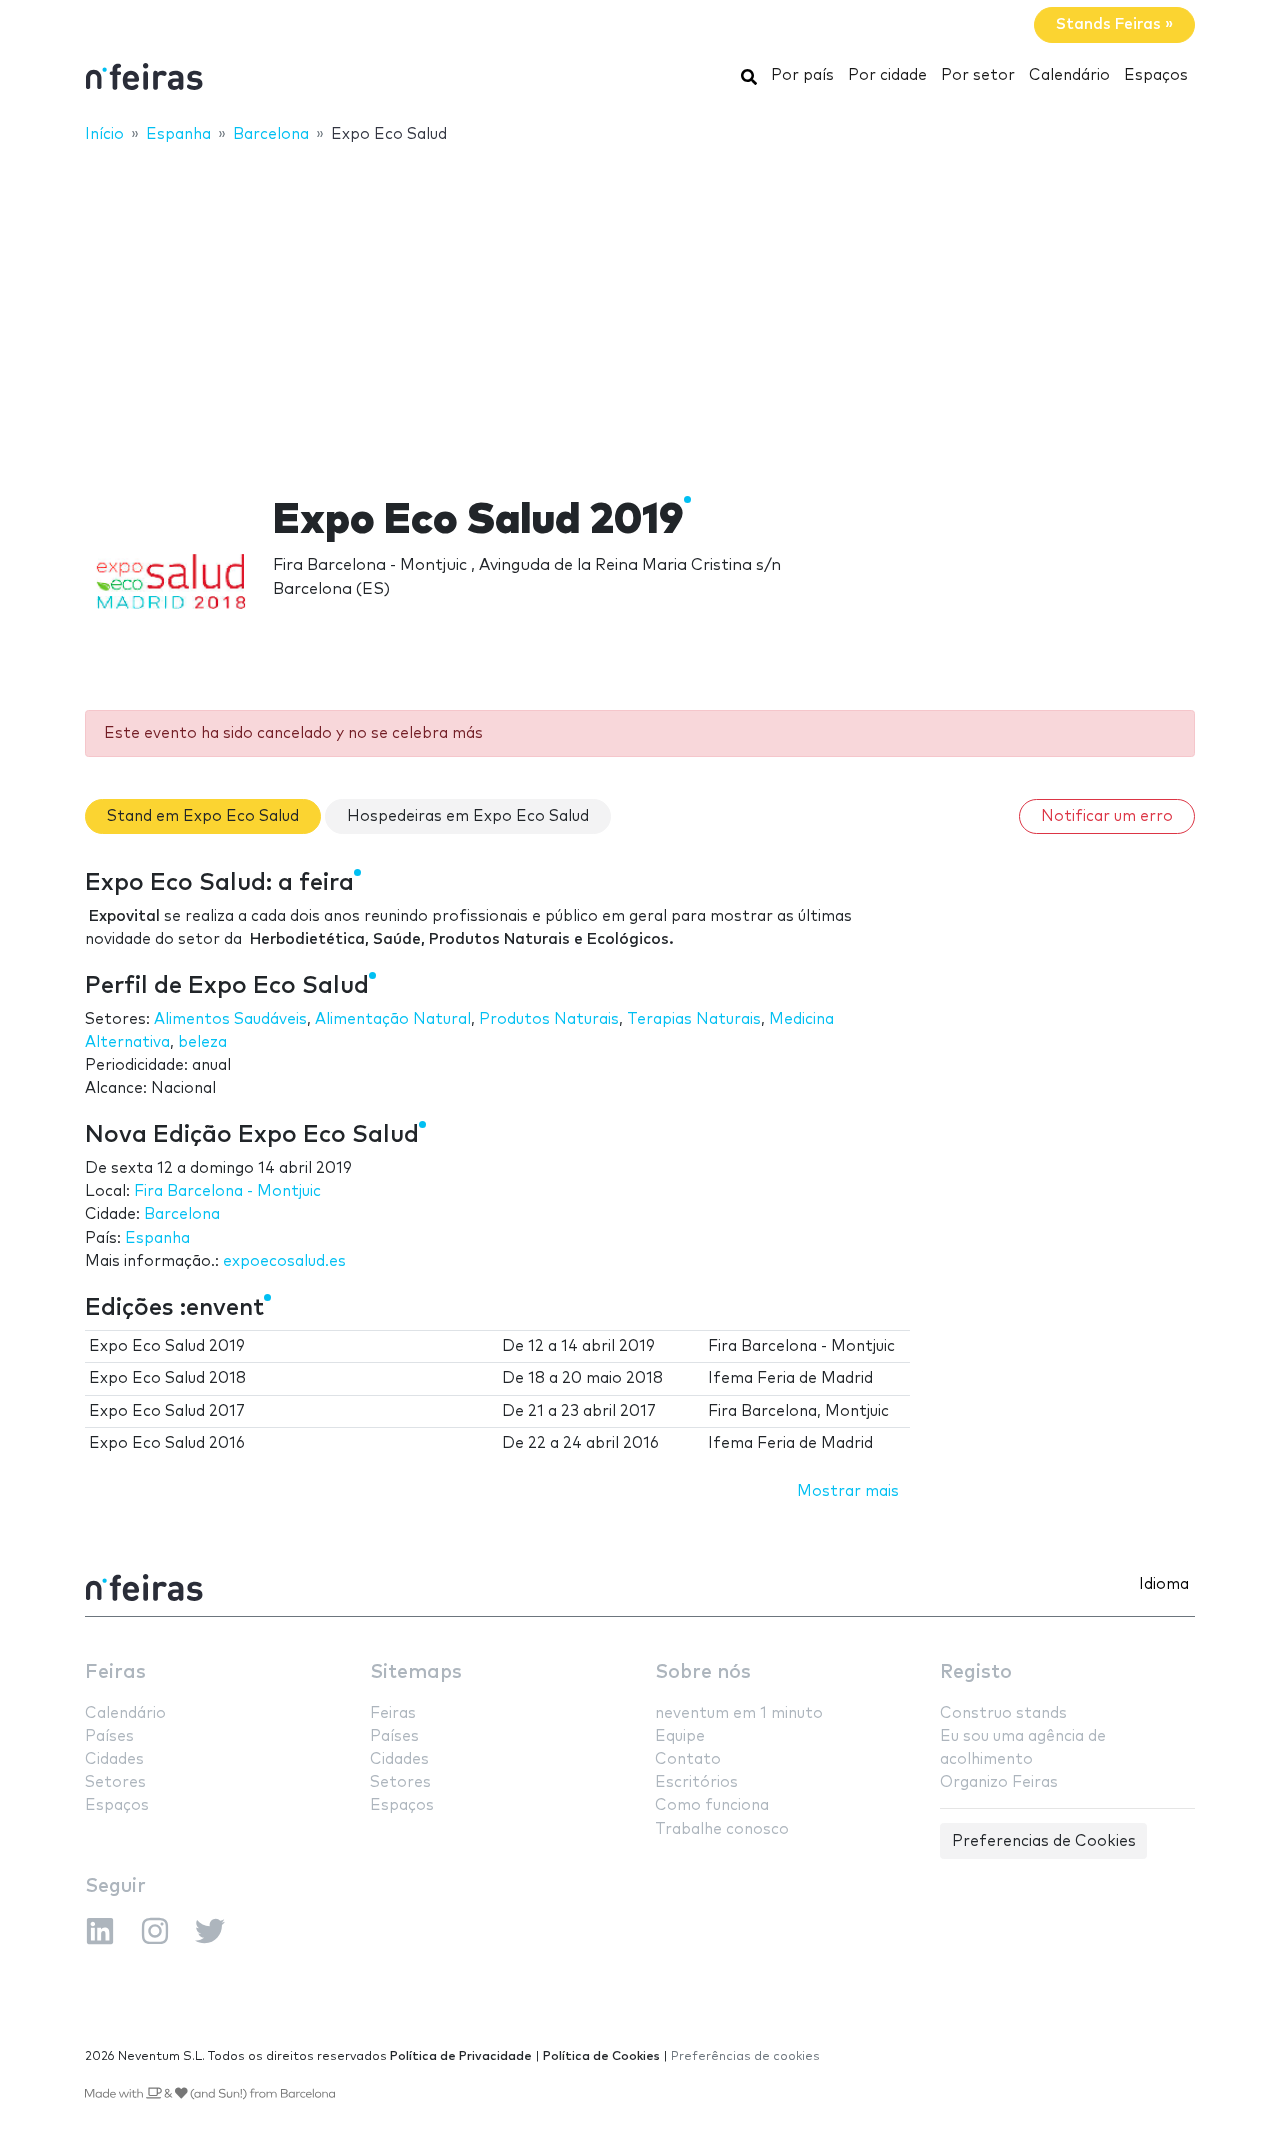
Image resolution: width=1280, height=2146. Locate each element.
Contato (688, 1759)
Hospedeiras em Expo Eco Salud (468, 816)
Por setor (978, 75)
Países (109, 1736)
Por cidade (887, 75)
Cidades (114, 1759)
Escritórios (696, 1782)
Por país (802, 75)
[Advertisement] (640, 307)
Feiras (115, 1672)
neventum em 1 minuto (739, 1713)
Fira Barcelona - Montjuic (227, 1191)
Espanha (157, 1238)
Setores (115, 1782)
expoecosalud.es (284, 1261)
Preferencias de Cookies (1044, 1841)
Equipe (680, 1736)
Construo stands (1003, 1713)
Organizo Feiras (999, 1782)
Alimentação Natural (393, 1019)
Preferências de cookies (745, 2056)
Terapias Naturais (694, 1019)
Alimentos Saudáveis (230, 1019)
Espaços (1156, 75)
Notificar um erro (1107, 816)
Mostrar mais (848, 1491)
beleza (202, 1042)
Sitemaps (416, 1672)
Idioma (1164, 1584)
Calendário (1069, 75)
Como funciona (712, 1805)
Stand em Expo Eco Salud (203, 816)
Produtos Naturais (549, 1019)
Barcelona (182, 1214)
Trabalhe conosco (722, 1829)
